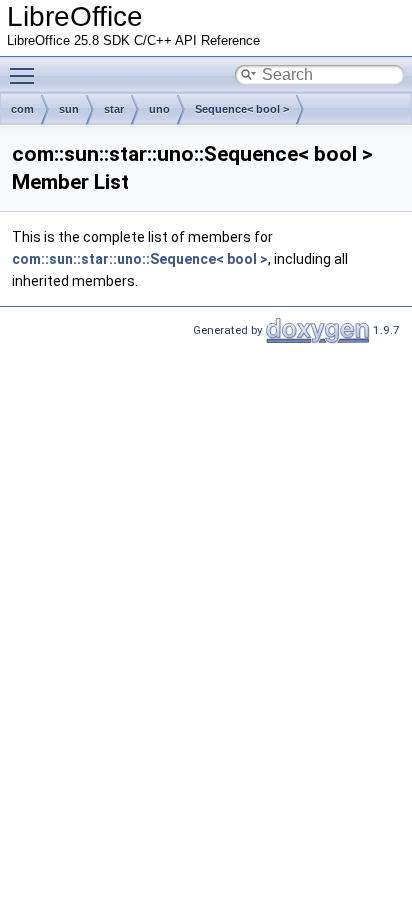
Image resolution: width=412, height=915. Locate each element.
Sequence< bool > (242, 109)
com (22, 109)
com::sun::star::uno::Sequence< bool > (140, 259)
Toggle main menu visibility (26, 75)
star (114, 109)
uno (159, 109)
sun (69, 109)
